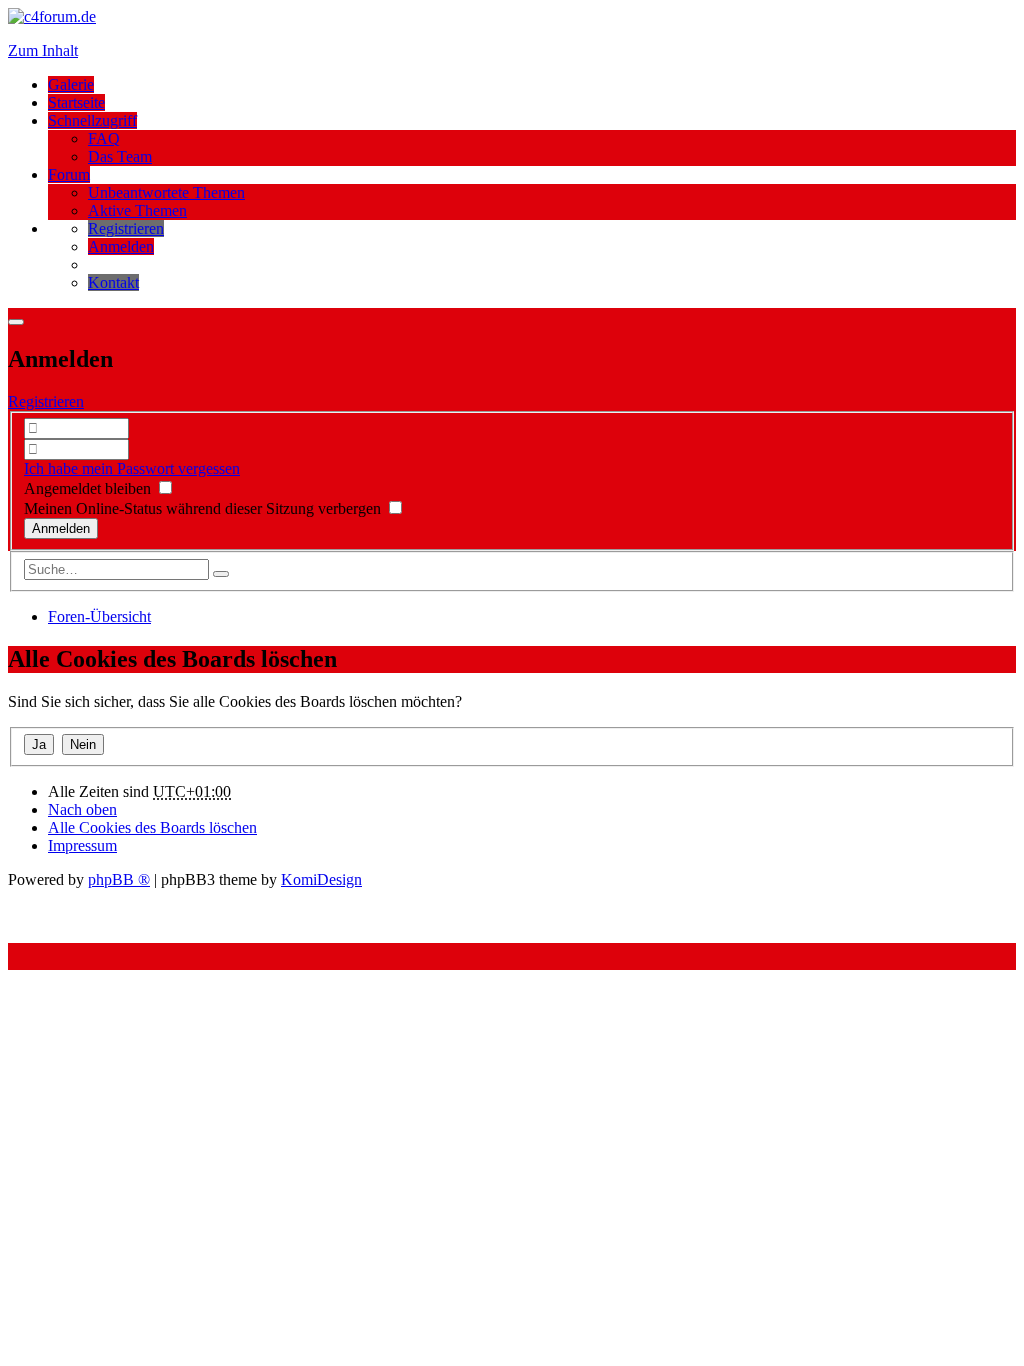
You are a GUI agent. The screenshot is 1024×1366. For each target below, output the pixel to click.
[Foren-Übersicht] (52, 16)
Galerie (71, 84)
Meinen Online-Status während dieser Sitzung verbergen (204, 508)
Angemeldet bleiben (89, 488)
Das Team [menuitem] (120, 156)
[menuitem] (126, 228)
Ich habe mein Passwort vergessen (132, 468)
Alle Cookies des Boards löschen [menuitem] (152, 827)
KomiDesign (321, 879)
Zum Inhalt (43, 50)
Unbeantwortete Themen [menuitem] (166, 192)
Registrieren (46, 401)
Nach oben (82, 809)
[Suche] (221, 574)
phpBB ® (119, 879)
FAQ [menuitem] (104, 138)
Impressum (82, 845)
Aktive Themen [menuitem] (137, 210)
